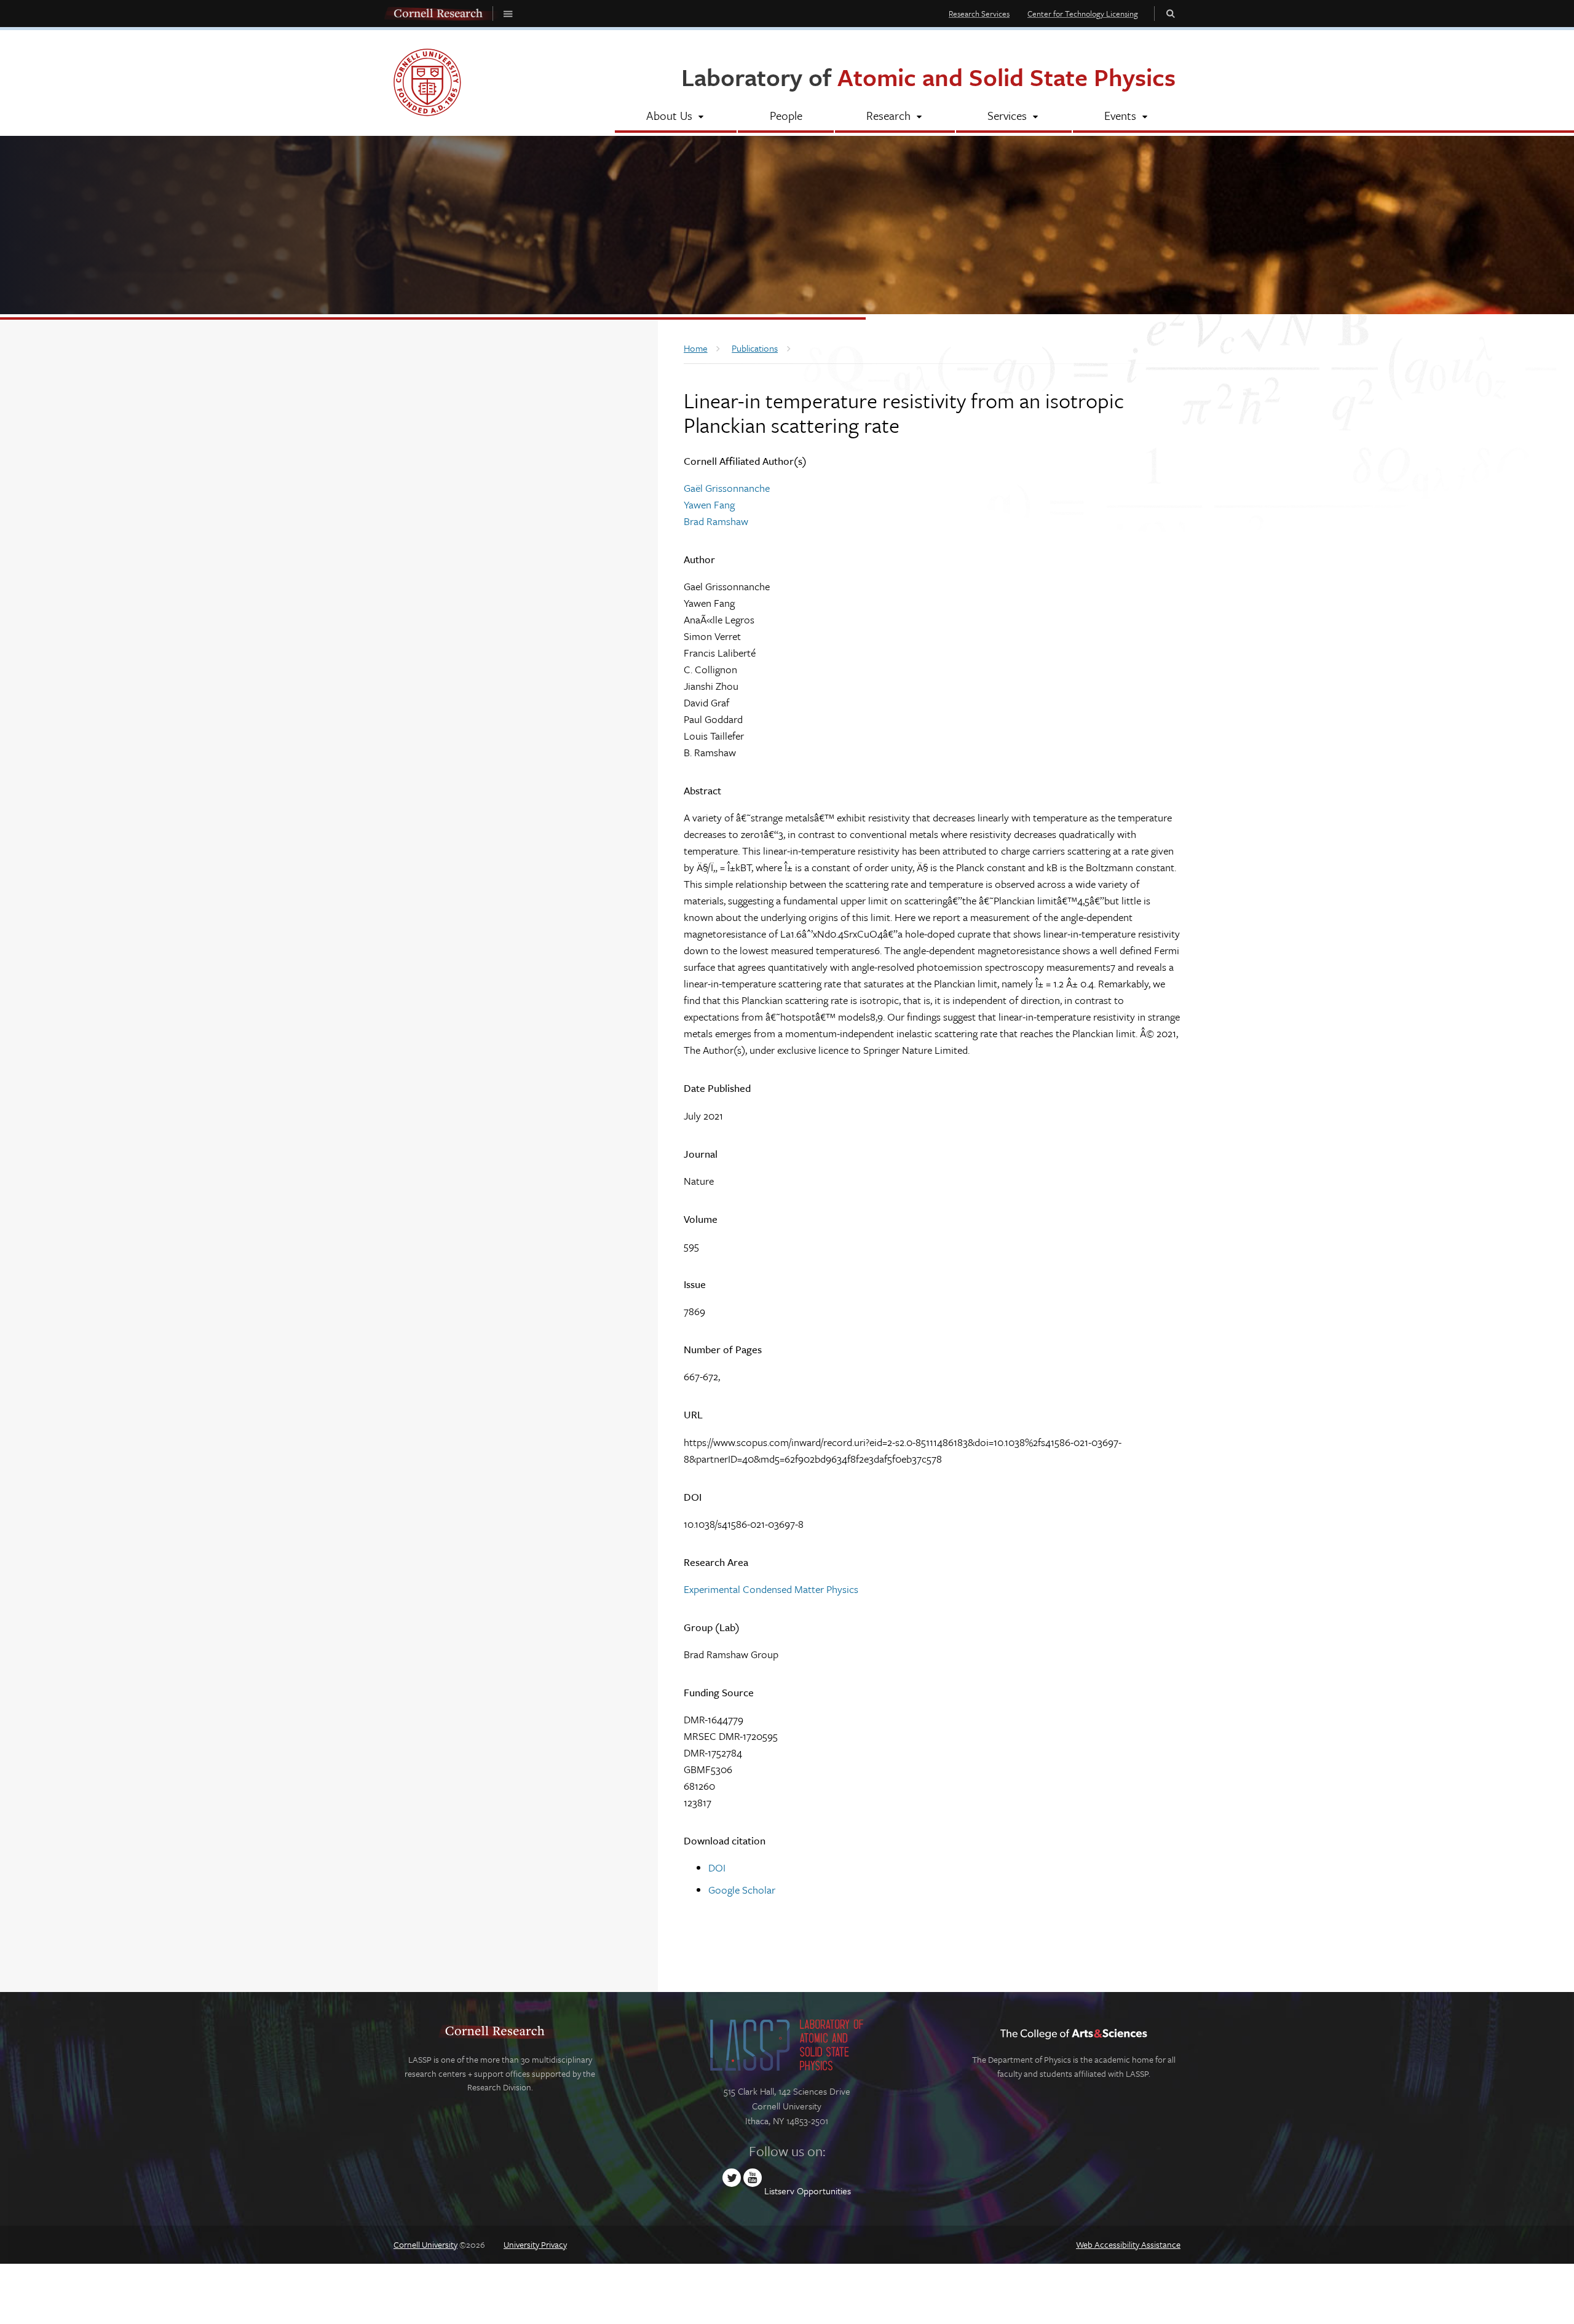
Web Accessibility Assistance (1128, 2244)
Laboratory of (928, 77)
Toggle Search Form (1171, 13)
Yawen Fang (709, 504)
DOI (717, 1867)
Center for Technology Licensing (1083, 14)
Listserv (779, 2191)
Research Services (979, 14)
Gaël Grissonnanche (727, 488)
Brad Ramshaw (716, 521)
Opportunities (824, 2191)
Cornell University (425, 2244)
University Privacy (535, 2244)
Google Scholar (742, 1890)
